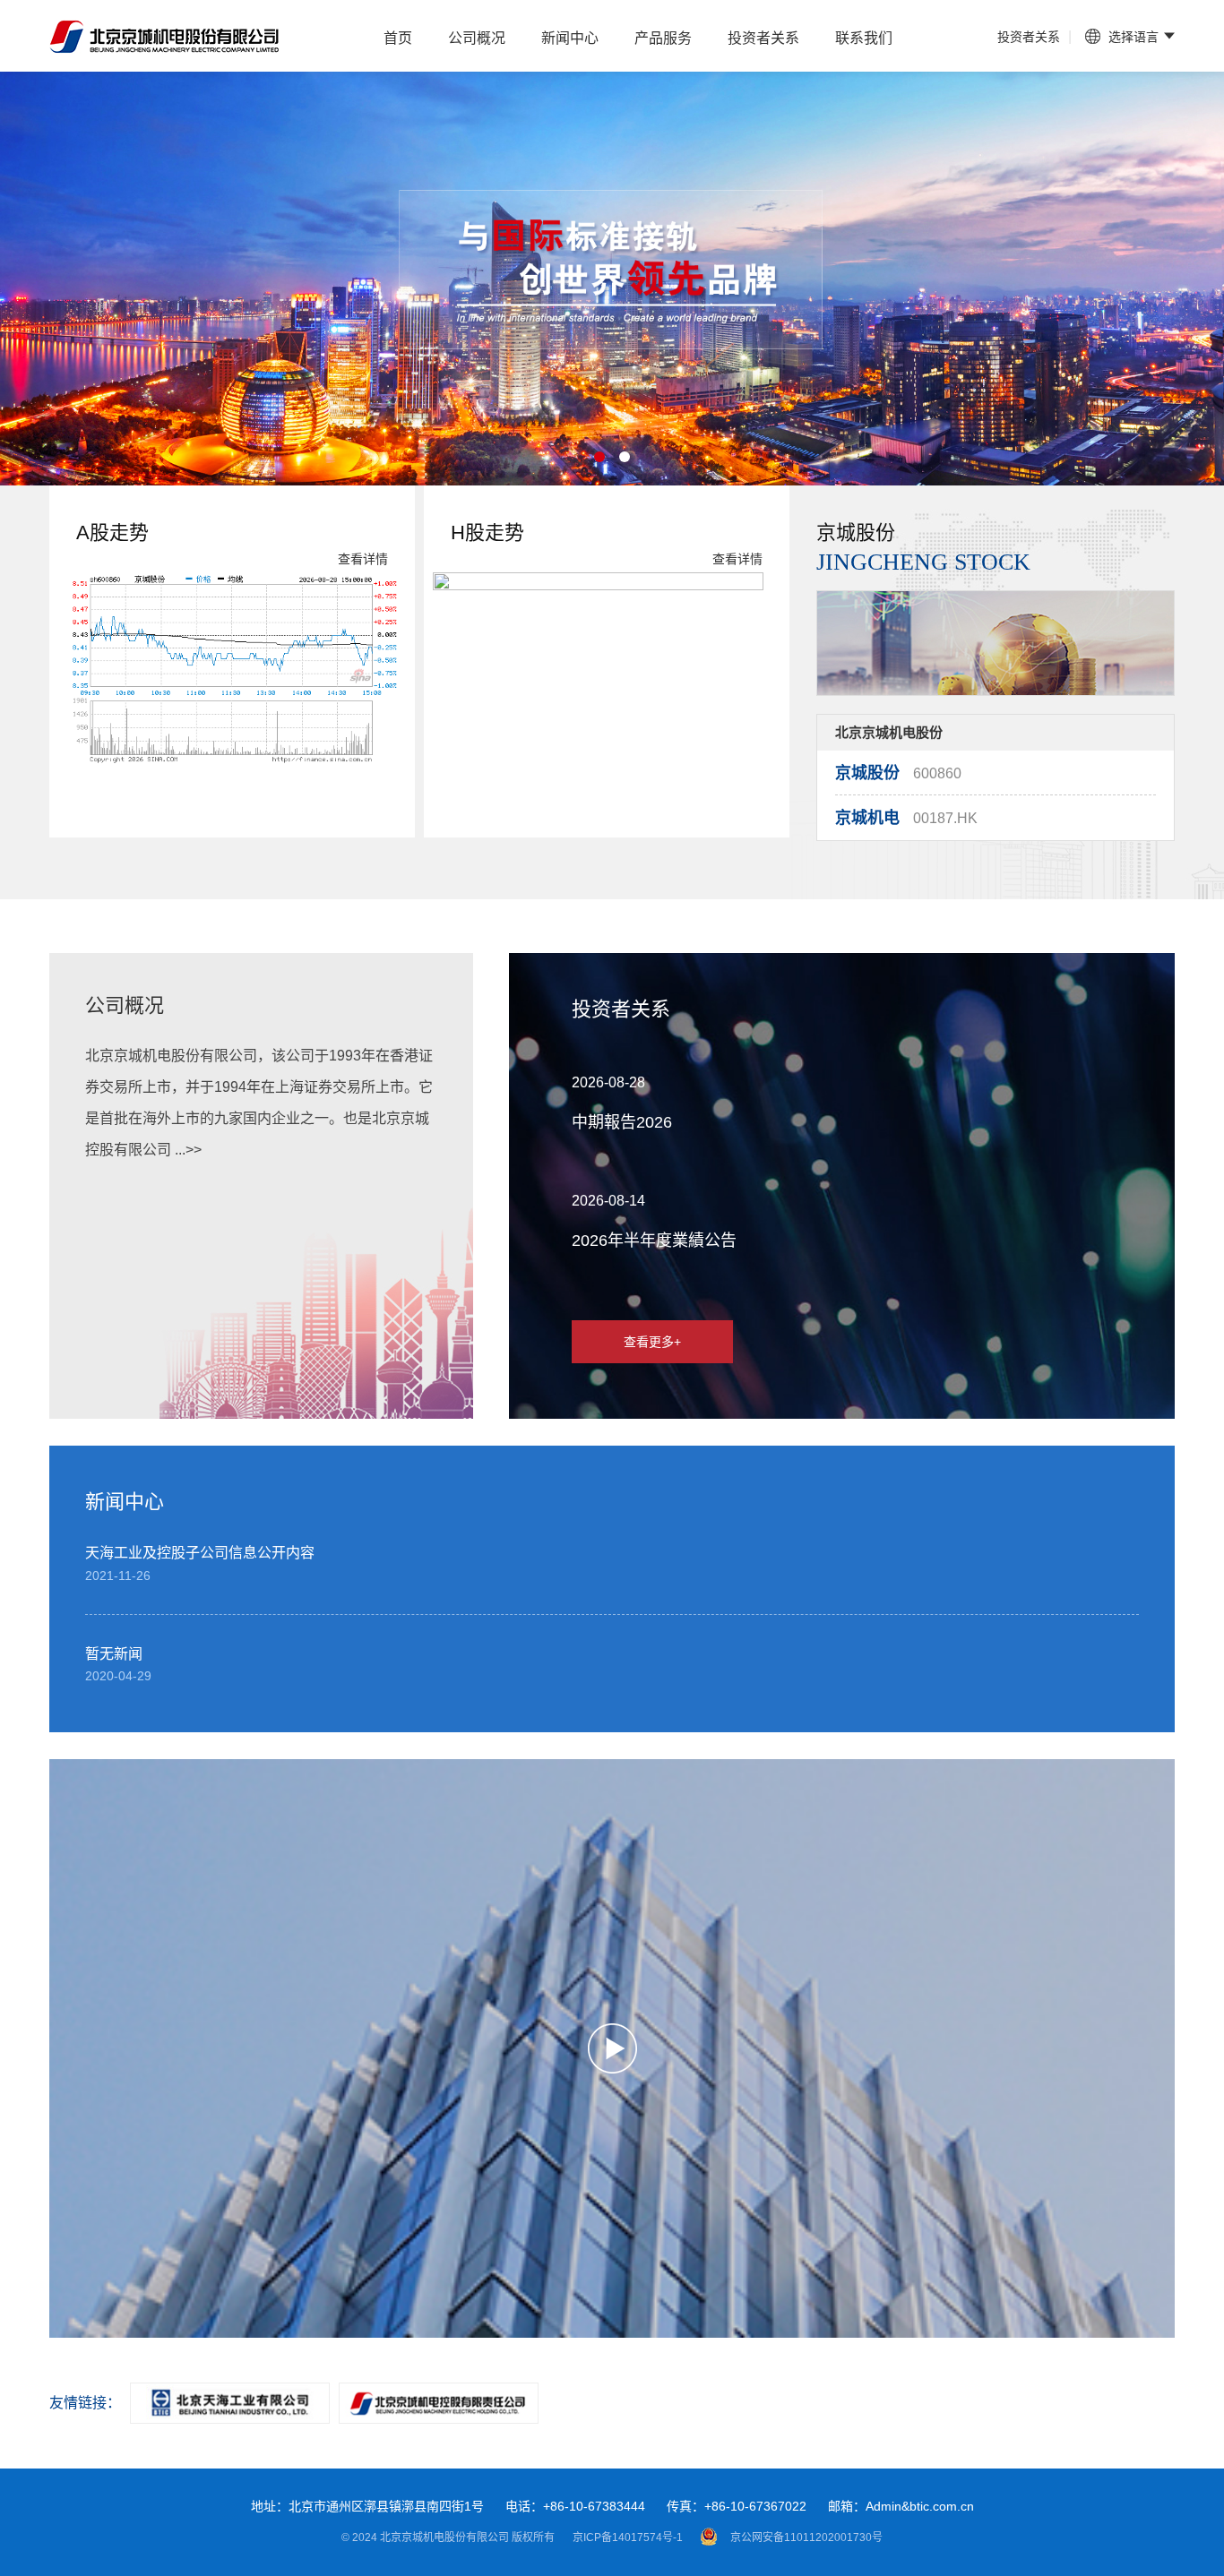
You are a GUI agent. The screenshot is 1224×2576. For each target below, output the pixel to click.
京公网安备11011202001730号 (806, 2537)
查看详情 (363, 559)
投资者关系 (763, 38)
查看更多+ (652, 1342)
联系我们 (864, 38)
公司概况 (477, 38)
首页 (398, 38)
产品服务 (663, 38)
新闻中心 (570, 38)
